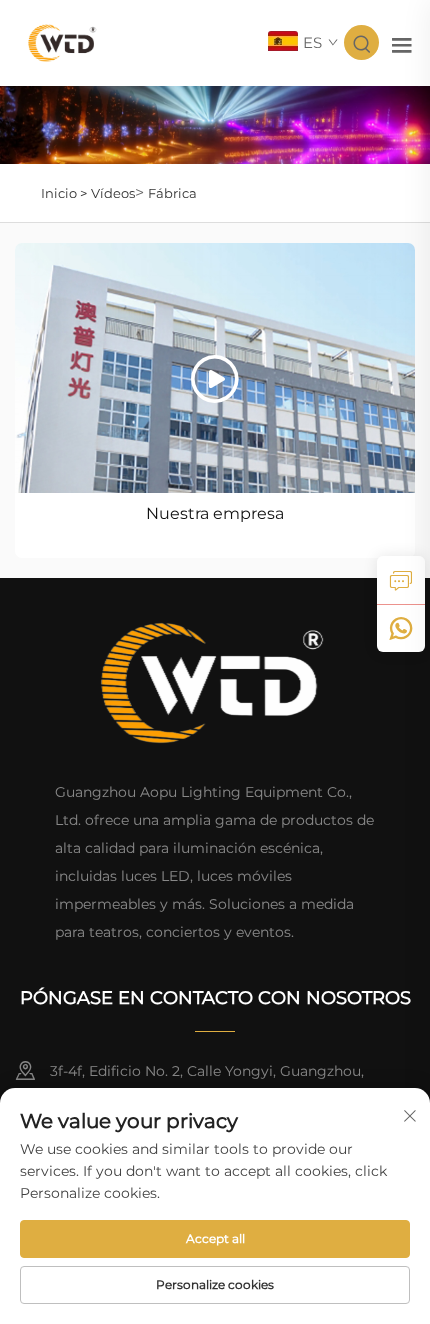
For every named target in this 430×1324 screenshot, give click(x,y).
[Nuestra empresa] (215, 368)
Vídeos (113, 193)
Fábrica (172, 193)
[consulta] (401, 580)
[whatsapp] (401, 628)
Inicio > (64, 193)
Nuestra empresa (215, 513)
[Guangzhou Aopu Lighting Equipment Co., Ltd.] (63, 41)
